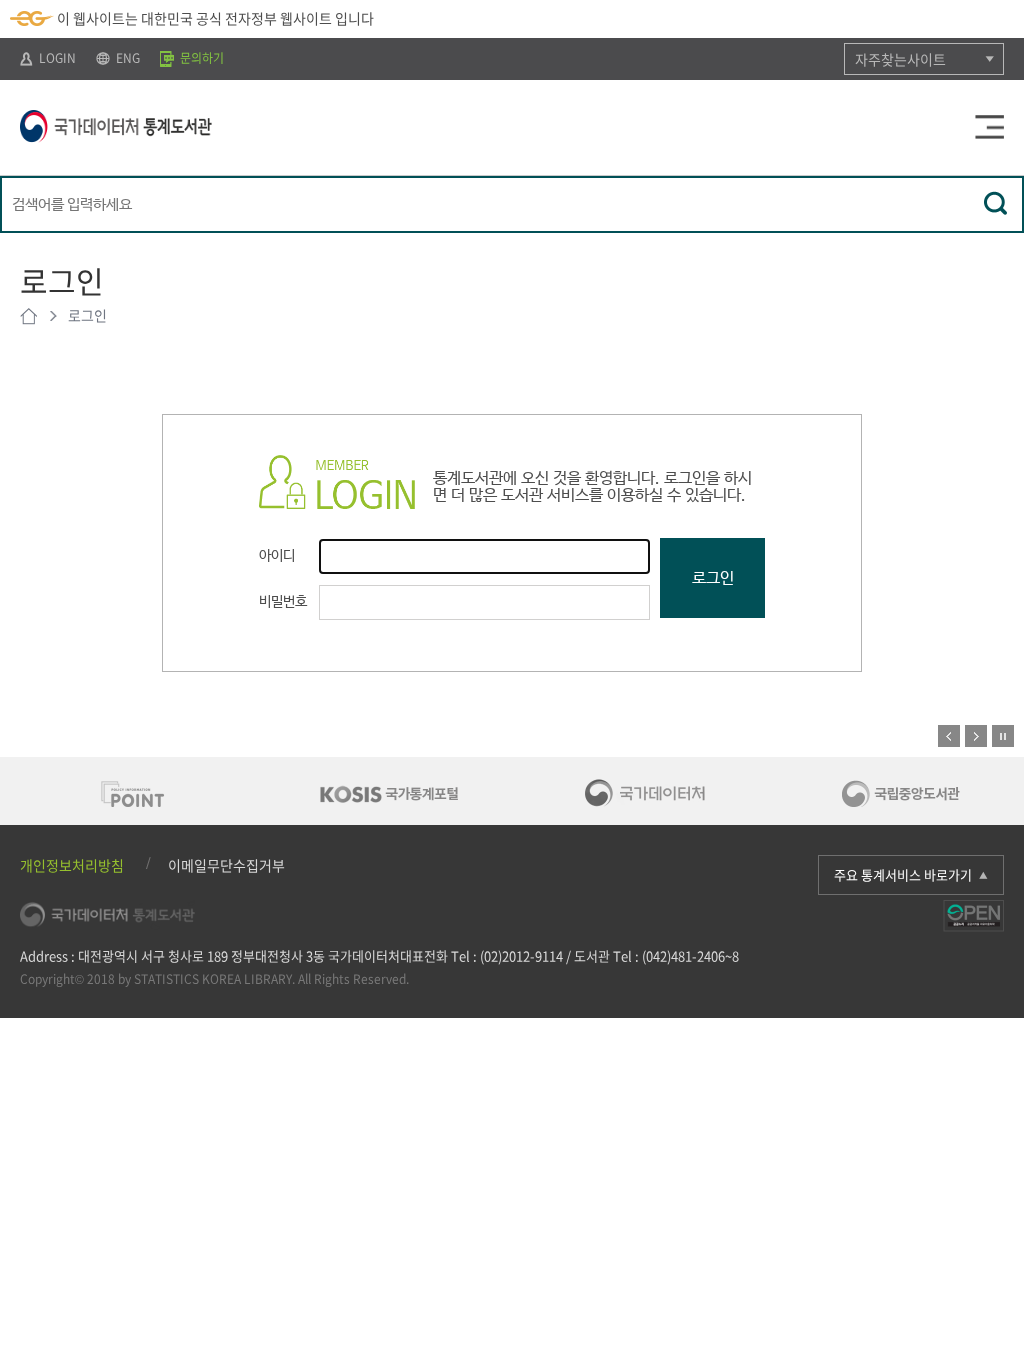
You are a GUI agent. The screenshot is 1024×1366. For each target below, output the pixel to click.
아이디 (277, 556)
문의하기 (200, 58)
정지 (1003, 736)
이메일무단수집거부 (226, 865)
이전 (949, 736)
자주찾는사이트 (900, 59)
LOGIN (56, 58)
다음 (976, 736)
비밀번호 (283, 602)
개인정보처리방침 (72, 865)
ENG (126, 58)
